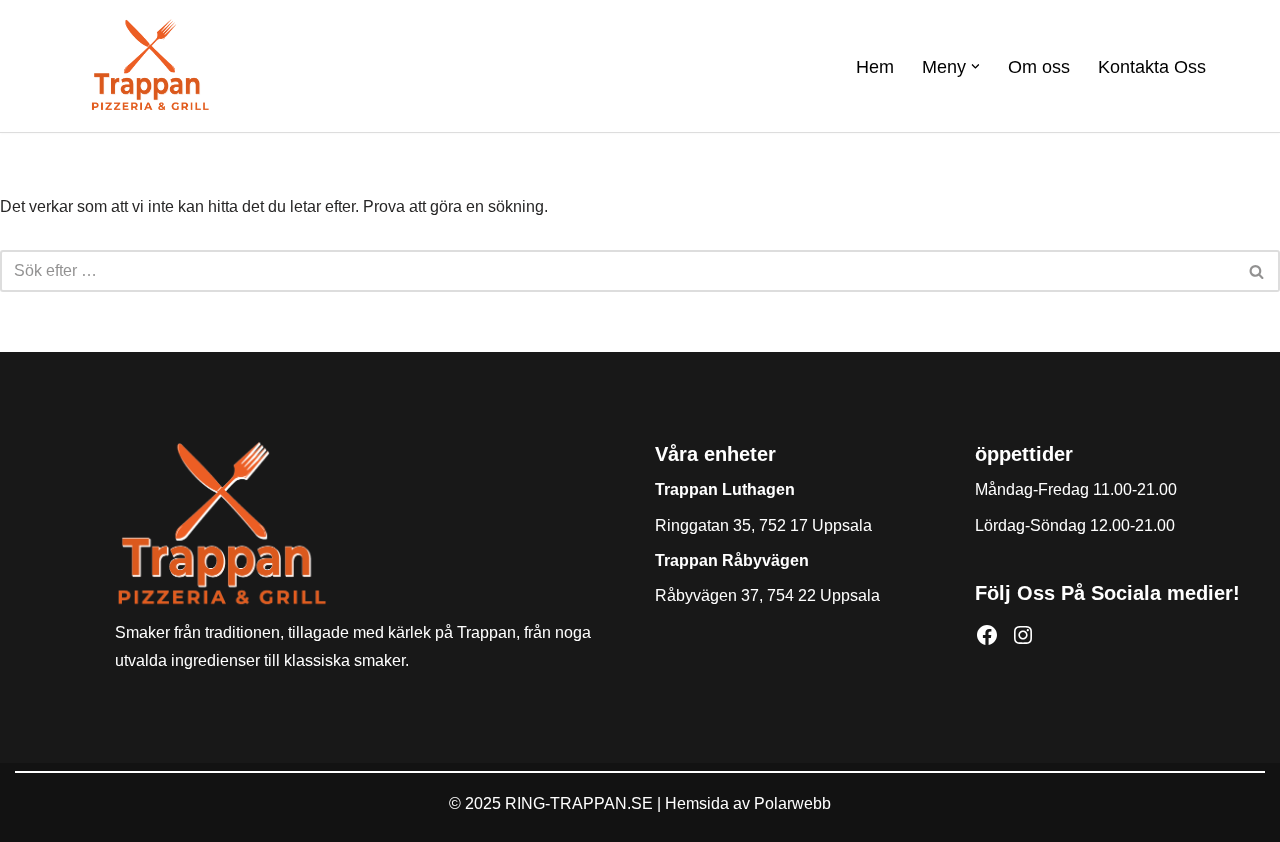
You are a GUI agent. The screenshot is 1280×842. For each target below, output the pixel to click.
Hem (875, 67)
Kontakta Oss (1152, 67)
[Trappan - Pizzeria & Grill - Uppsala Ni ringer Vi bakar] (150, 66)
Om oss (1039, 67)
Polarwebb (792, 803)
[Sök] (1257, 271)
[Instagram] (1023, 635)
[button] (975, 66)
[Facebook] (987, 635)
